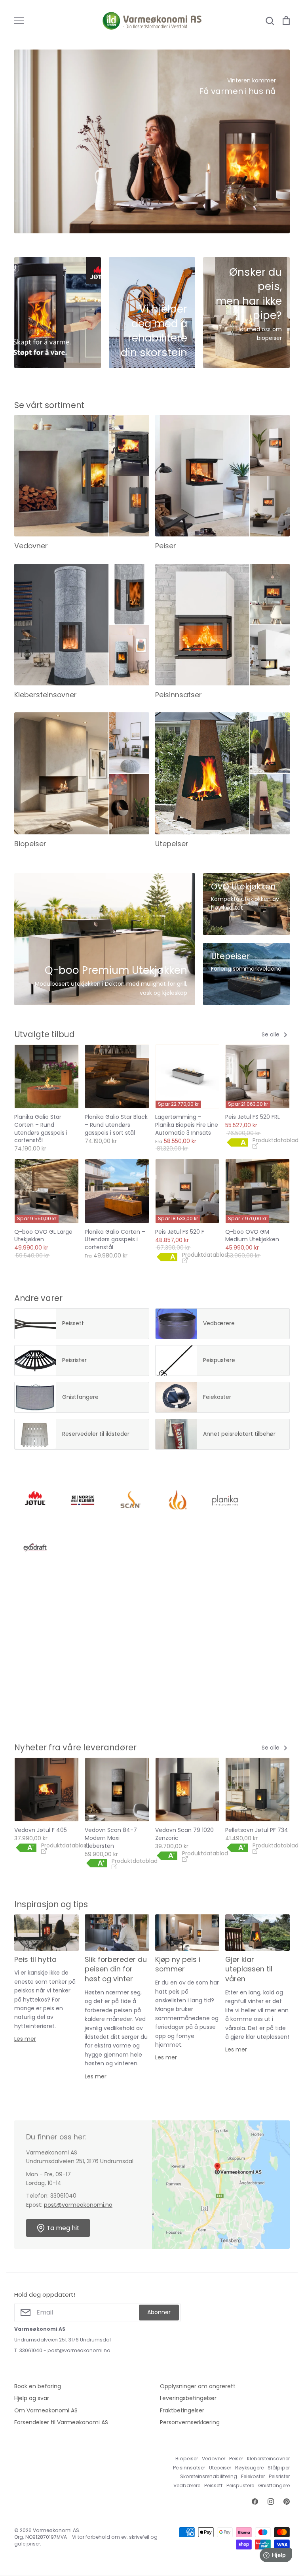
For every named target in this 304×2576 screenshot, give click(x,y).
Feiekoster (253, 2476)
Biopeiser (187, 2459)
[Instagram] (271, 2502)
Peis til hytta (35, 1959)
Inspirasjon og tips (51, 1904)
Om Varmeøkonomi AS (46, 2410)
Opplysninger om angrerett (198, 2386)
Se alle (271, 1034)
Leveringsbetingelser (188, 2398)
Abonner (159, 2312)
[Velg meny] (19, 21)
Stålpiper (279, 2468)
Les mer (25, 2039)
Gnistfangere (274, 2485)
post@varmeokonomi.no (78, 2205)
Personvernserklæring (190, 2422)
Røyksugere (249, 2468)
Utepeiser (220, 2468)
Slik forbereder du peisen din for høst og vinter (116, 1969)
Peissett (213, 2485)
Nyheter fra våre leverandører (75, 1747)
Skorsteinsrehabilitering (209, 2476)
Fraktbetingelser (182, 2410)
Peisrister (279, 2476)
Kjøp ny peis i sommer (178, 1964)
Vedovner (214, 2459)
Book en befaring (38, 2386)
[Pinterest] (287, 2502)
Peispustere (240, 2485)
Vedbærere (187, 2485)
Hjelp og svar (32, 2398)
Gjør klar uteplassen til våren (249, 1969)
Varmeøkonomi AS (56, 2530)
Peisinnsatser (189, 2468)
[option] (152, 141)
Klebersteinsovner (268, 2459)
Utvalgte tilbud (45, 1034)
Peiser (236, 2459)
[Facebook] (255, 2502)
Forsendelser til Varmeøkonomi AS (61, 2422)
